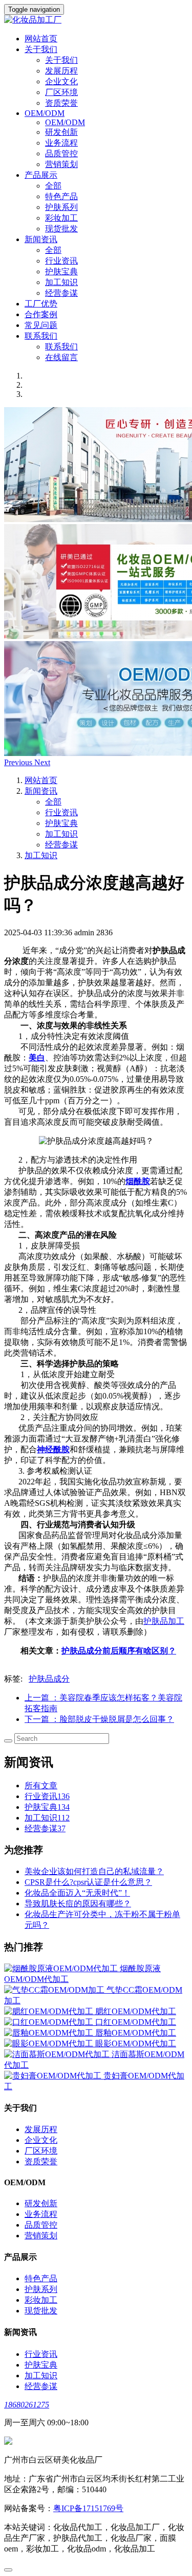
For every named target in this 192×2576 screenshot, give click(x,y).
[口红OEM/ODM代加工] (50, 2022)
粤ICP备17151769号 (88, 2508)
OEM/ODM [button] (45, 113)
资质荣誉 (61, 103)
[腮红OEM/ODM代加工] (50, 2011)
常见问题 (41, 325)
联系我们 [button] (41, 336)
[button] (19, 762)
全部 (53, 186)
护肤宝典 (61, 271)
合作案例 (41, 314)
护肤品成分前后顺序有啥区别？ (119, 1651)
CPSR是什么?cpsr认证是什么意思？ (88, 1882)
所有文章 (41, 1786)
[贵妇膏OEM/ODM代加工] (54, 2076)
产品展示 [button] (41, 175)
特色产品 (61, 196)
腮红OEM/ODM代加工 (136, 2011)
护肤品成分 (49, 1679)
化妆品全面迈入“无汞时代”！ (77, 1893)
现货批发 (61, 229)
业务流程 (61, 143)
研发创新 (61, 132)
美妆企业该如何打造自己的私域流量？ (94, 1871)
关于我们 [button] (41, 49)
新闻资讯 (41, 791)
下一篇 (99, 1719)
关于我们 (61, 60)
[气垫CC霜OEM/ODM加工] (55, 1990)
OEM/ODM (65, 122)
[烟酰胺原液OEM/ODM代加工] (62, 1968)
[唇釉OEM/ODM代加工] (50, 2033)
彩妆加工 (61, 218)
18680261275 (27, 2405)
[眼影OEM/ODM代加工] (50, 2043)
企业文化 (61, 81)
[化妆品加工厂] (96, 20)
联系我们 (61, 347)
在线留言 (61, 357)
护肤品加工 (164, 1621)
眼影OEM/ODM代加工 (136, 2043)
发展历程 (61, 71)
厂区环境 (61, 92)
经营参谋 (61, 293)
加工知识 (61, 282)
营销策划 (61, 164)
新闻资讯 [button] (41, 239)
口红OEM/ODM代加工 (136, 2022)
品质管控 (61, 153)
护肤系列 (61, 207)
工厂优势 (41, 304)
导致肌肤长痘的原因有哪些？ (78, 1904)
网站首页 (41, 39)
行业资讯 (61, 261)
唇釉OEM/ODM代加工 (136, 2033)
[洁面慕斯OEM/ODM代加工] (58, 2054)
